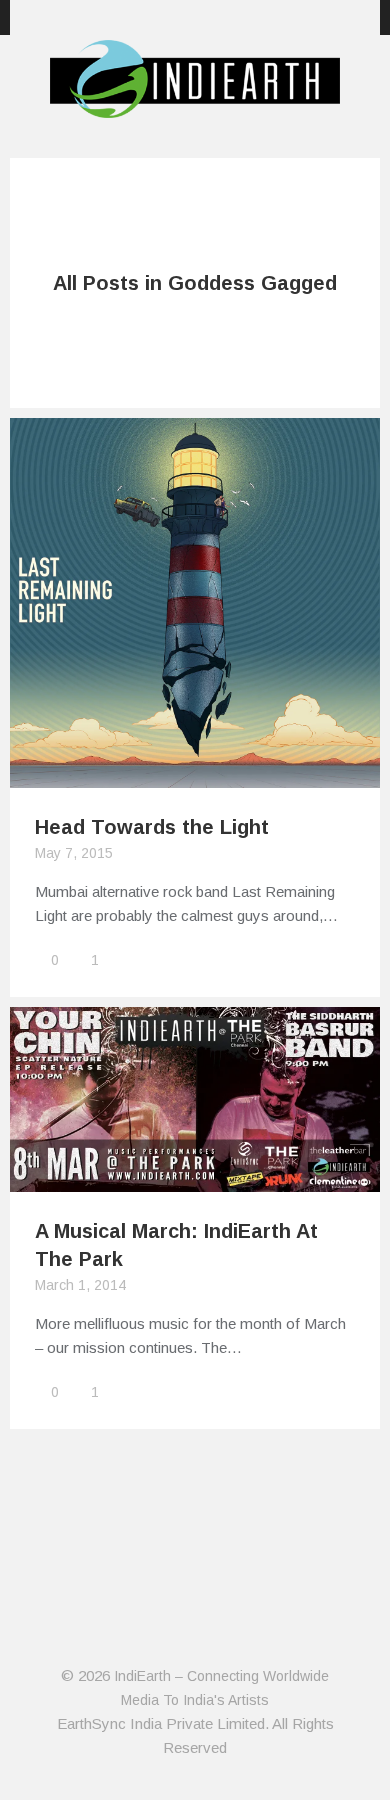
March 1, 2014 (80, 1285)
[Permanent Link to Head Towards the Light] (195, 775)
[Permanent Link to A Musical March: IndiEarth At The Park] (195, 1179)
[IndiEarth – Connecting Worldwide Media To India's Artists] (195, 106)
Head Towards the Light (152, 827)
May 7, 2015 (74, 853)
